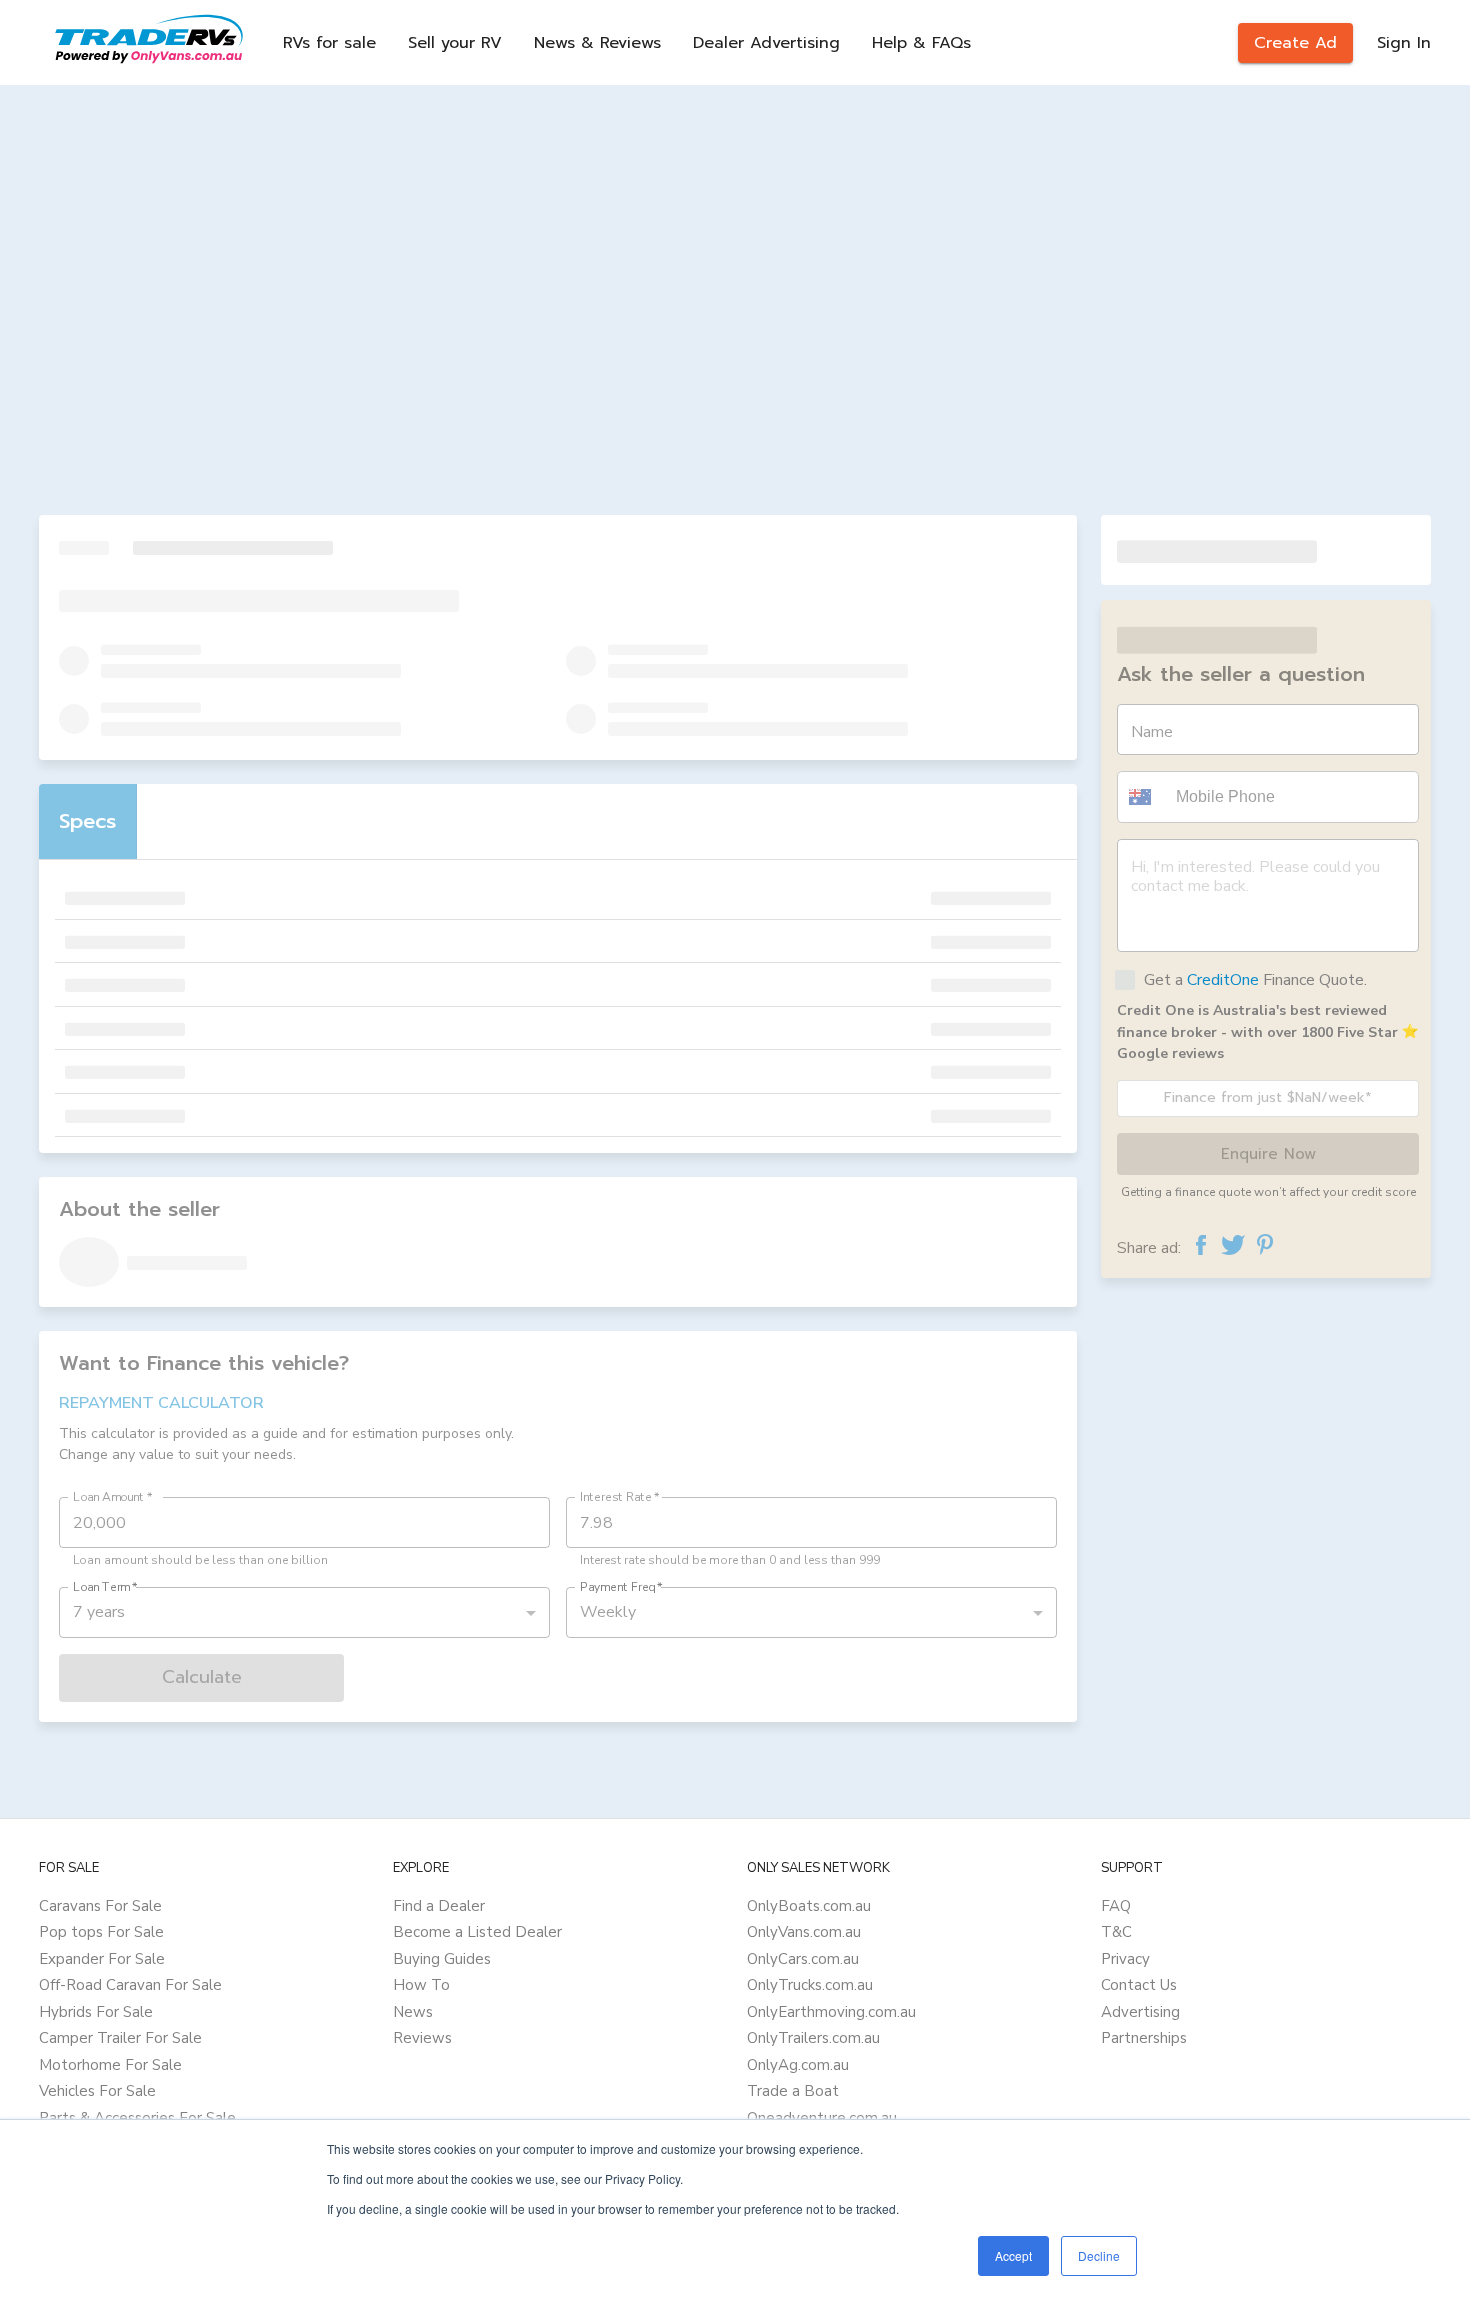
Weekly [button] (608, 1612)
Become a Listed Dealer (477, 1932)
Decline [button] (1099, 2255)
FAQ (1116, 1906)
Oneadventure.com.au (822, 2118)
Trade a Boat (793, 2091)
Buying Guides (442, 1959)
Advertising (1140, 2012)
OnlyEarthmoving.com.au (831, 2012)
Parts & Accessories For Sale (137, 2118)
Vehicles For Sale (97, 2091)
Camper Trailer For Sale (120, 2038)
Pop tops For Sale (101, 1932)
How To (421, 1985)
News (413, 2012)
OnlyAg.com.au (798, 2065)
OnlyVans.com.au (804, 1932)
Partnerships (1144, 2038)
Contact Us (1139, 1985)
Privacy (1125, 1959)
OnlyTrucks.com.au (810, 1985)
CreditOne (1223, 980)
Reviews (422, 2038)
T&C (1116, 1932)
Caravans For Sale (100, 1906)
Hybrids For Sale (96, 2012)
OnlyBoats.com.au (809, 1906)
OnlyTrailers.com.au (813, 2038)
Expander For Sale (102, 1959)
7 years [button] (99, 1612)
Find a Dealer (439, 1906)
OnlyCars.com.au (803, 1959)
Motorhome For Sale (110, 2065)
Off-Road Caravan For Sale (130, 1985)
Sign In (1404, 43)
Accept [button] (1013, 2255)
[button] (1143, 797)
